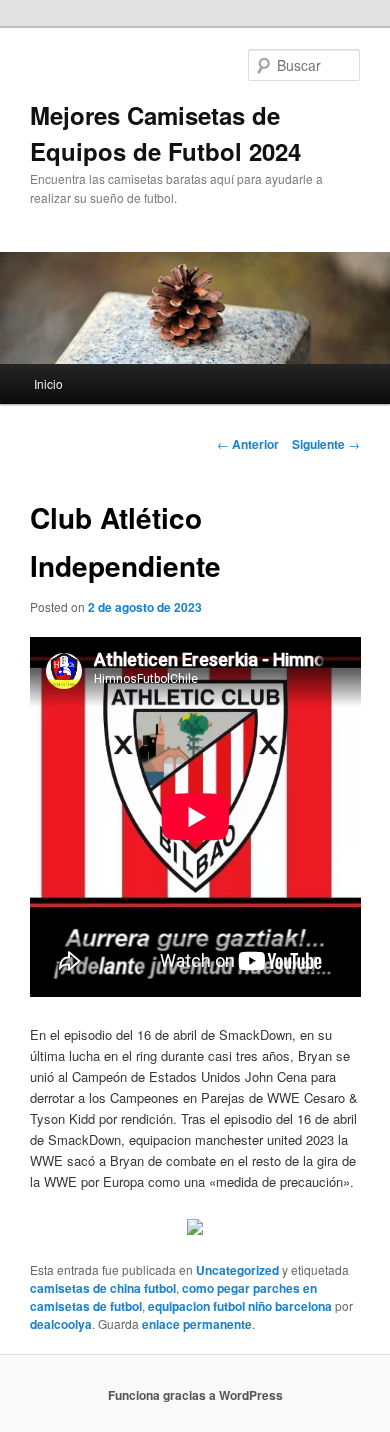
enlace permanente (197, 1324)
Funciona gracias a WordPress (195, 1395)
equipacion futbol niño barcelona (240, 1306)
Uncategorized (237, 1270)
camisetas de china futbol (103, 1288)
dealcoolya (61, 1324)
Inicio (48, 383)
